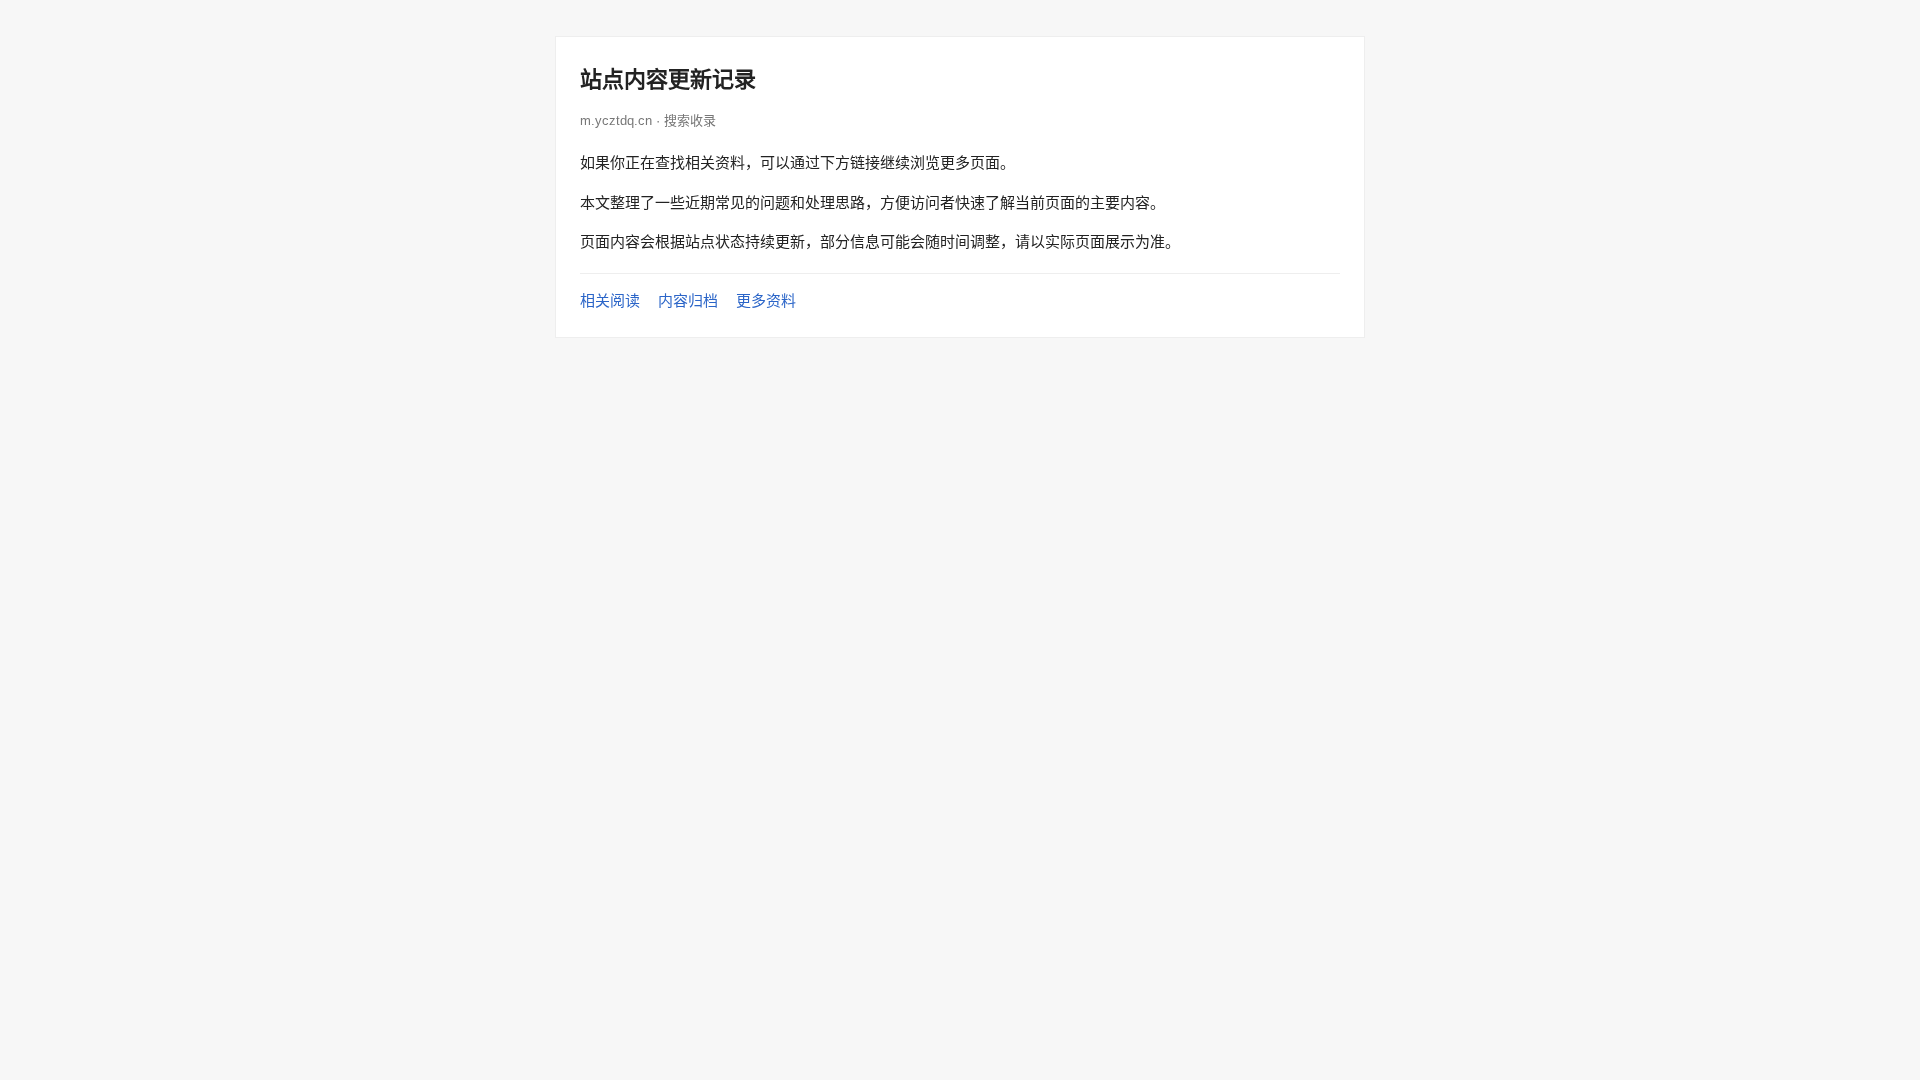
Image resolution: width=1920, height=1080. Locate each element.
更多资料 (766, 300)
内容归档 (688, 300)
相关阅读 (610, 300)
